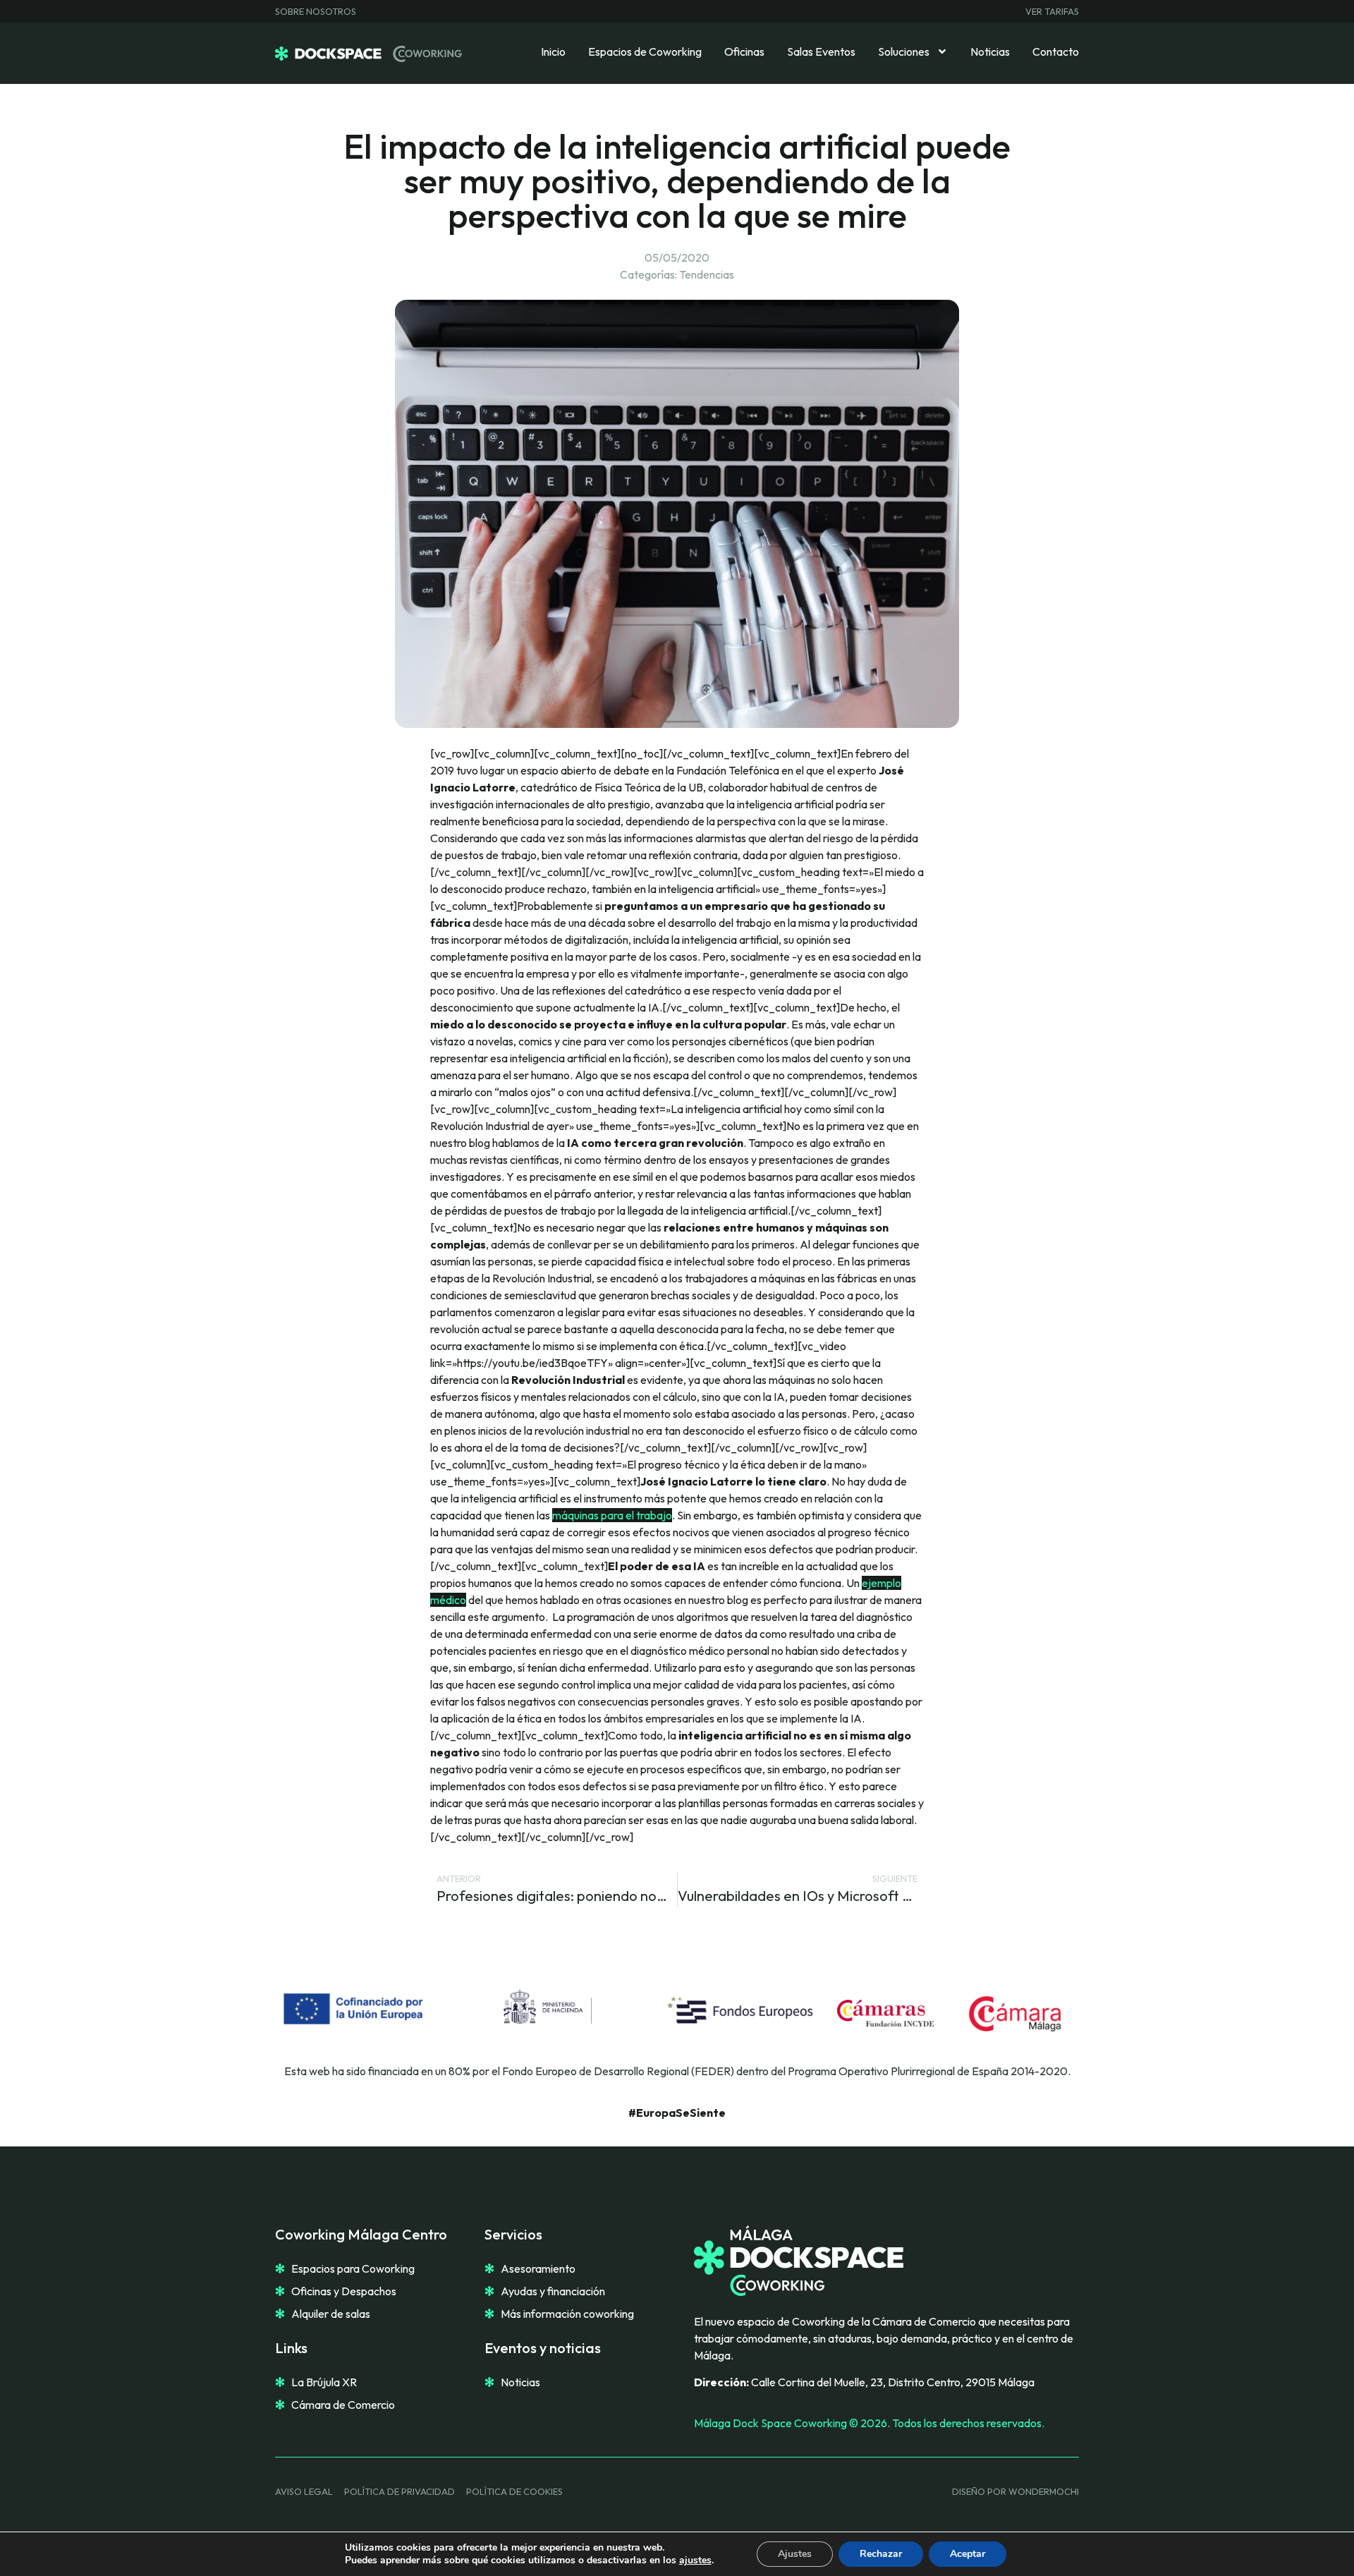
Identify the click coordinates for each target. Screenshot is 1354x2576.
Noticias (990, 51)
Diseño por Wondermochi (1015, 2491)
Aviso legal (304, 2491)
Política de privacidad (400, 2491)
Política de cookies (514, 2491)
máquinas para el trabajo (612, 1515)
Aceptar (968, 2554)
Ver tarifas (1052, 11)
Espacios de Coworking (645, 51)
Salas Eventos (821, 51)
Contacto (1056, 51)
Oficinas (744, 51)
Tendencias (707, 274)
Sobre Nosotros (316, 11)
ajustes (695, 2560)
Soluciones (904, 51)
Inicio (553, 51)
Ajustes (795, 2554)
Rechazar (881, 2554)
